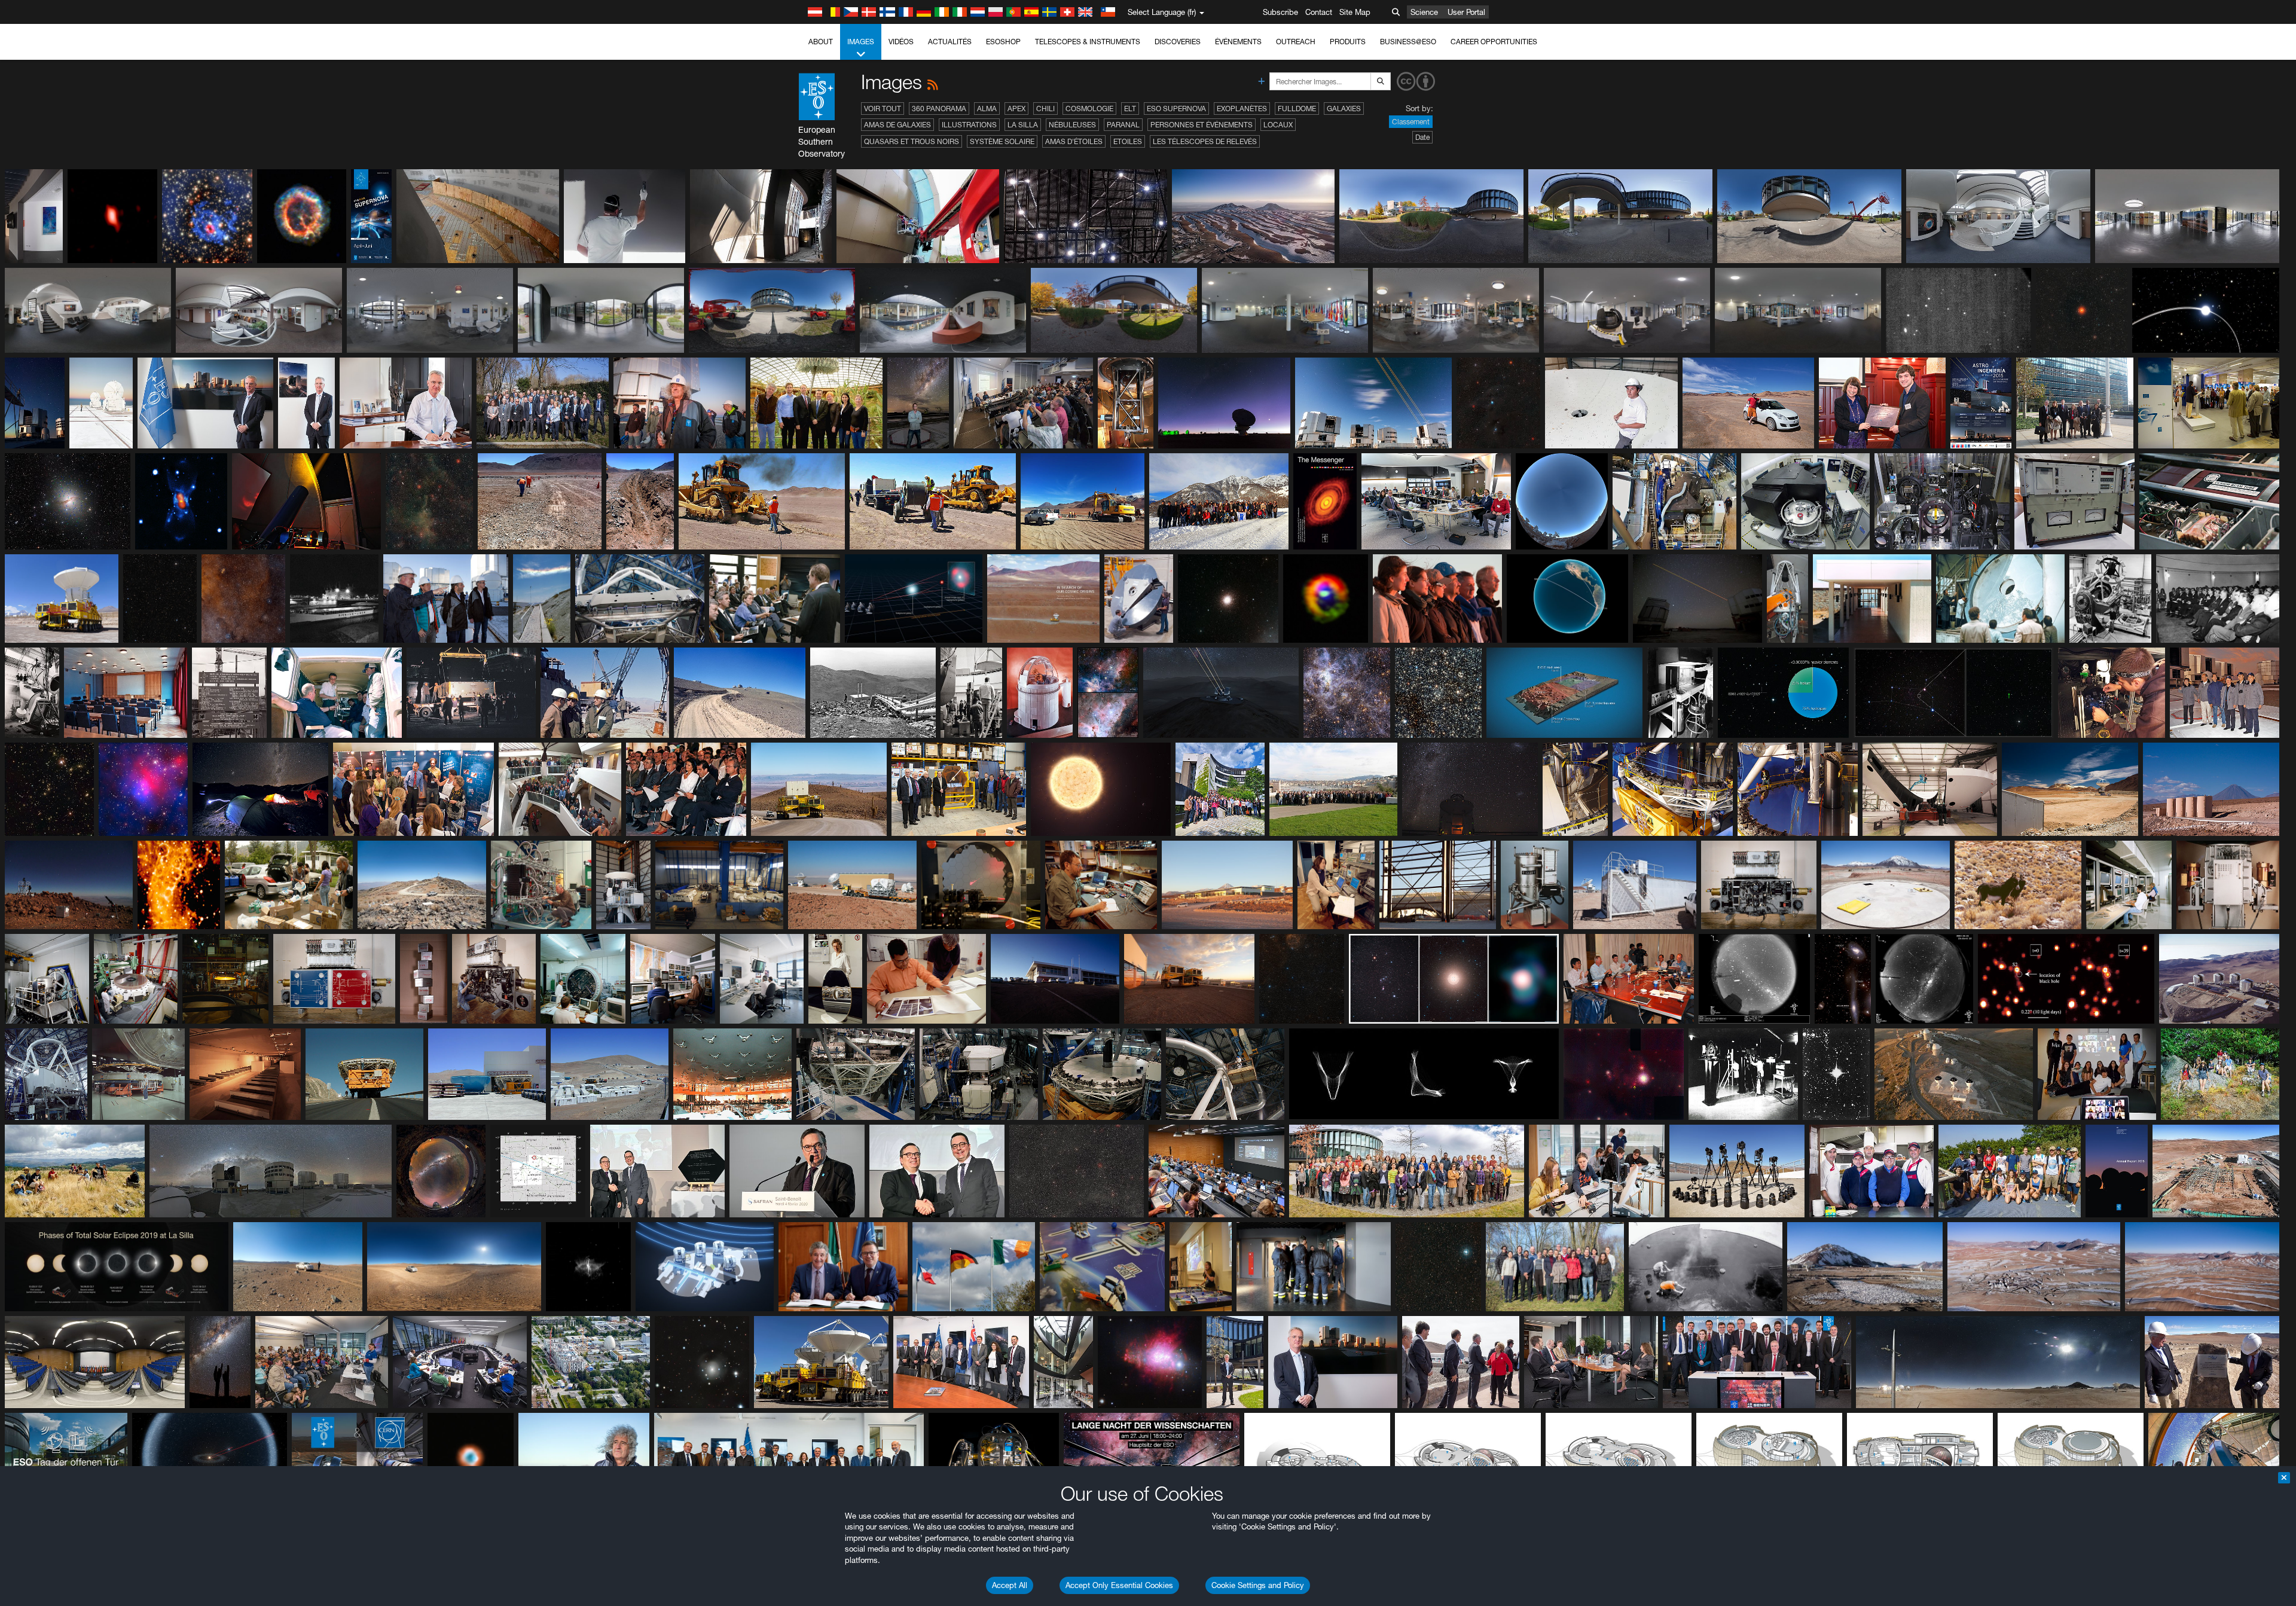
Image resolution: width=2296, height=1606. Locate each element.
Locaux (1278, 125)
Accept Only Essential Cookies (1119, 1585)
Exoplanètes (1242, 109)
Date (1422, 137)
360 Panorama (939, 109)
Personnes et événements (1202, 125)
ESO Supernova (1176, 109)
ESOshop (1003, 42)
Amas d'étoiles (1074, 141)
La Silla (1023, 125)
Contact (1319, 12)
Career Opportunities (1494, 42)
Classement (1411, 122)
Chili (1045, 109)
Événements (1238, 42)
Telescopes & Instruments (1088, 42)
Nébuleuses (1072, 125)
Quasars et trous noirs (912, 141)
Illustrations (969, 125)
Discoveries (1178, 42)
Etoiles (1128, 141)
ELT (1130, 109)
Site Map (1355, 12)
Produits (1348, 42)
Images (861, 42)
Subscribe (1280, 12)
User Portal (1466, 12)
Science (1424, 12)
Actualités (950, 42)
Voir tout (883, 109)
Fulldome (1297, 109)
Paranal (1123, 125)
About (821, 42)
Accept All (1010, 1585)
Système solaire (1002, 141)
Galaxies (1344, 109)
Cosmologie (1089, 109)
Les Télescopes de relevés (1205, 141)
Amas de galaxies (897, 125)
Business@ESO (1408, 42)
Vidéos (901, 42)
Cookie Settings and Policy (1258, 1585)
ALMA (987, 109)
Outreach (1296, 42)
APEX (1016, 109)
